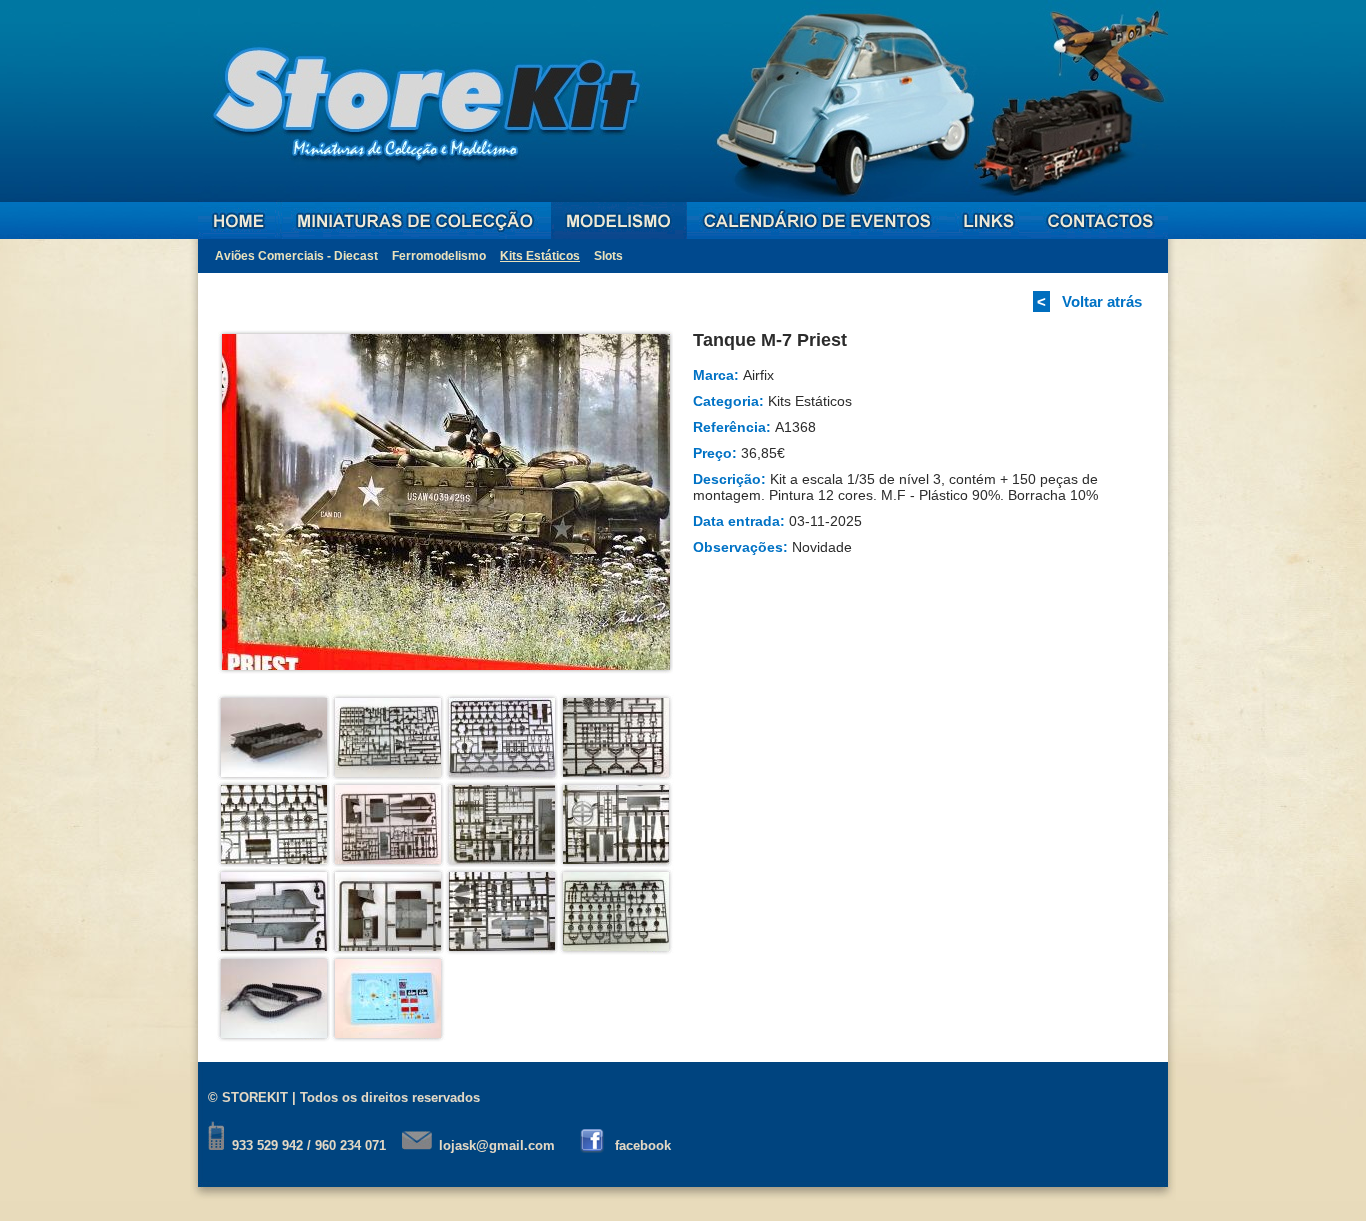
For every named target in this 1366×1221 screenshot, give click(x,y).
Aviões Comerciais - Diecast (296, 256)
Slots (608, 256)
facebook (643, 1145)
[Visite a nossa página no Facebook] (593, 1145)
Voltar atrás (1102, 301)
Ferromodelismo (439, 256)
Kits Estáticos (540, 256)
